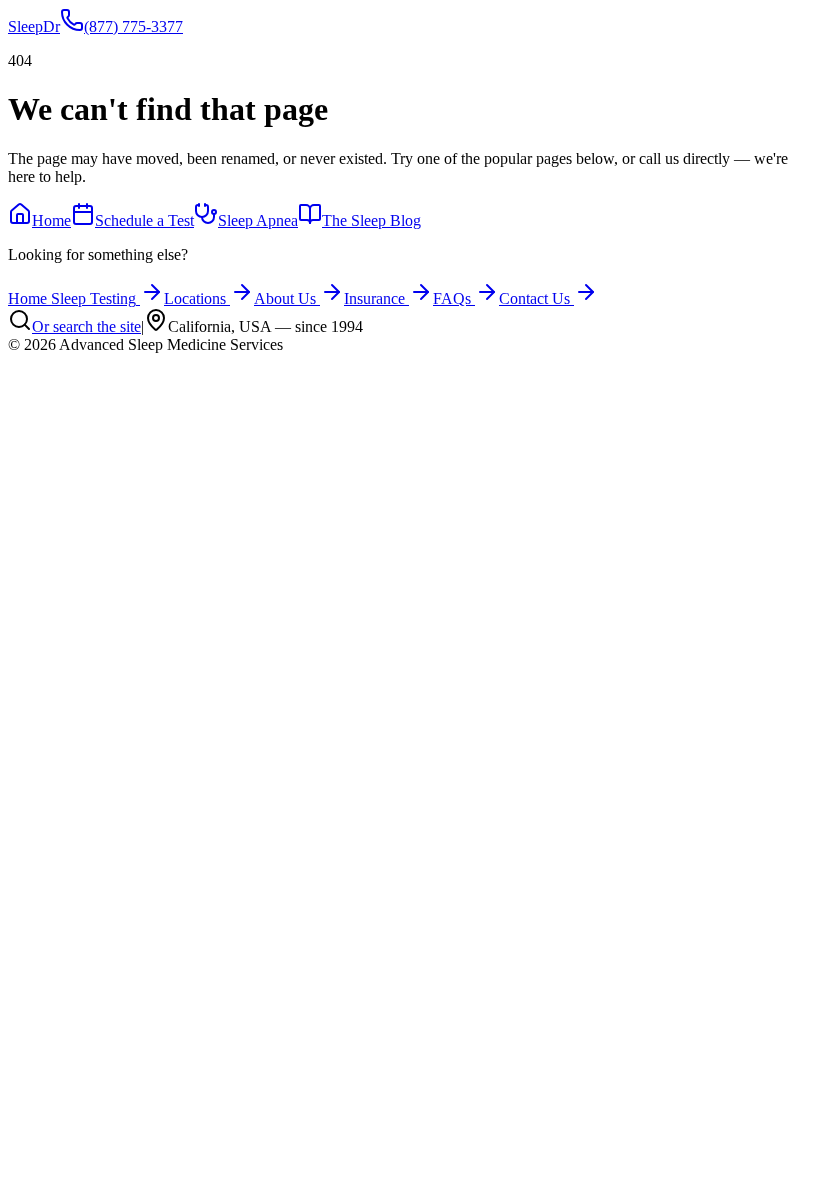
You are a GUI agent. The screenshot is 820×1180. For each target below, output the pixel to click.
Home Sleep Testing (72, 298)
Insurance (374, 298)
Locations (195, 298)
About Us (285, 298)
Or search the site (86, 326)
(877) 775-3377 (133, 26)
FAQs (452, 298)
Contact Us (534, 298)
